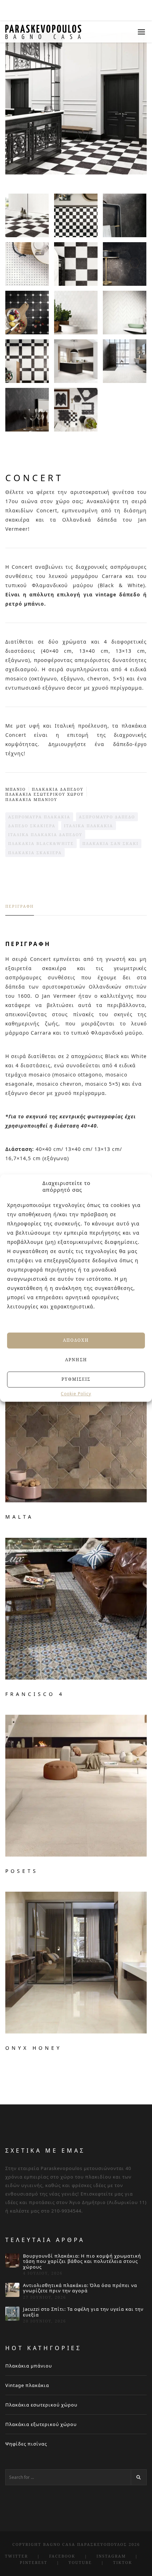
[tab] (20, 909)
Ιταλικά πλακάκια (89, 826)
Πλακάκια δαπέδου (58, 789)
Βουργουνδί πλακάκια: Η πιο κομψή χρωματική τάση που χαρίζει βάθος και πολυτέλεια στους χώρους (82, 2262)
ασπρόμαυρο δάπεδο (107, 817)
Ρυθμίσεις (76, 1379)
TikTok (123, 2562)
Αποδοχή (76, 1340)
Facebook (62, 2556)
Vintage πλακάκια (27, 2385)
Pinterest (34, 2562)
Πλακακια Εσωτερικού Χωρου (45, 794)
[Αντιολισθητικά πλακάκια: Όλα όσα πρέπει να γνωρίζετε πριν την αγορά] (12, 2290)
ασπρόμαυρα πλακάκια (39, 817)
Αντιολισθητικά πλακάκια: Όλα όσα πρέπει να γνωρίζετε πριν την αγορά (80, 2288)
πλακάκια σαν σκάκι (110, 843)
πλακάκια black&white (41, 843)
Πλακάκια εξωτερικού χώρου (41, 2424)
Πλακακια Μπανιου (31, 799)
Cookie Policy (76, 1394)
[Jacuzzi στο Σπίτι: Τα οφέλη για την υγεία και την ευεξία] (12, 2314)
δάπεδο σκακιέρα (32, 826)
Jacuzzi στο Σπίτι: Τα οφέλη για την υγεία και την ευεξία (83, 2312)
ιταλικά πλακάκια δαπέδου (45, 834)
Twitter (16, 2556)
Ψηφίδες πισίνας (26, 2444)
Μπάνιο (16, 789)
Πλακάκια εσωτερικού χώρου (41, 2405)
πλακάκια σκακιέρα (35, 853)
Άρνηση (76, 1360)
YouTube (80, 2562)
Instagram (111, 2556)
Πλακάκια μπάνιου (29, 2366)
